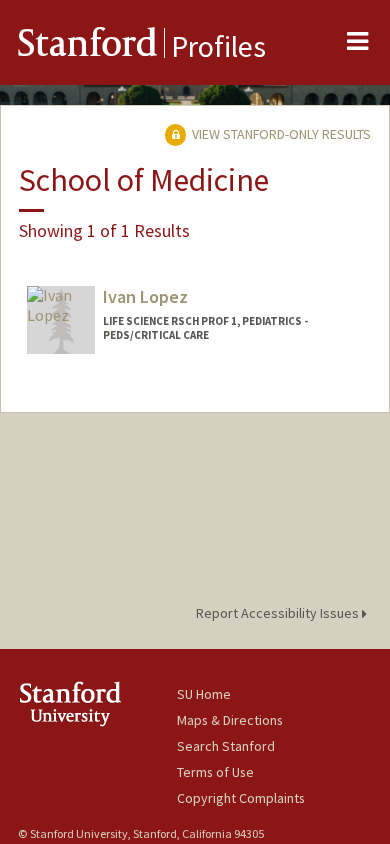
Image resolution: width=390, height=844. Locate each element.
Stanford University (97, 703)
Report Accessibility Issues (279, 613)
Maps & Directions (230, 720)
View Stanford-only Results (280, 134)
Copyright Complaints (241, 798)
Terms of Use (215, 772)
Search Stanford (226, 746)
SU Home (204, 694)
